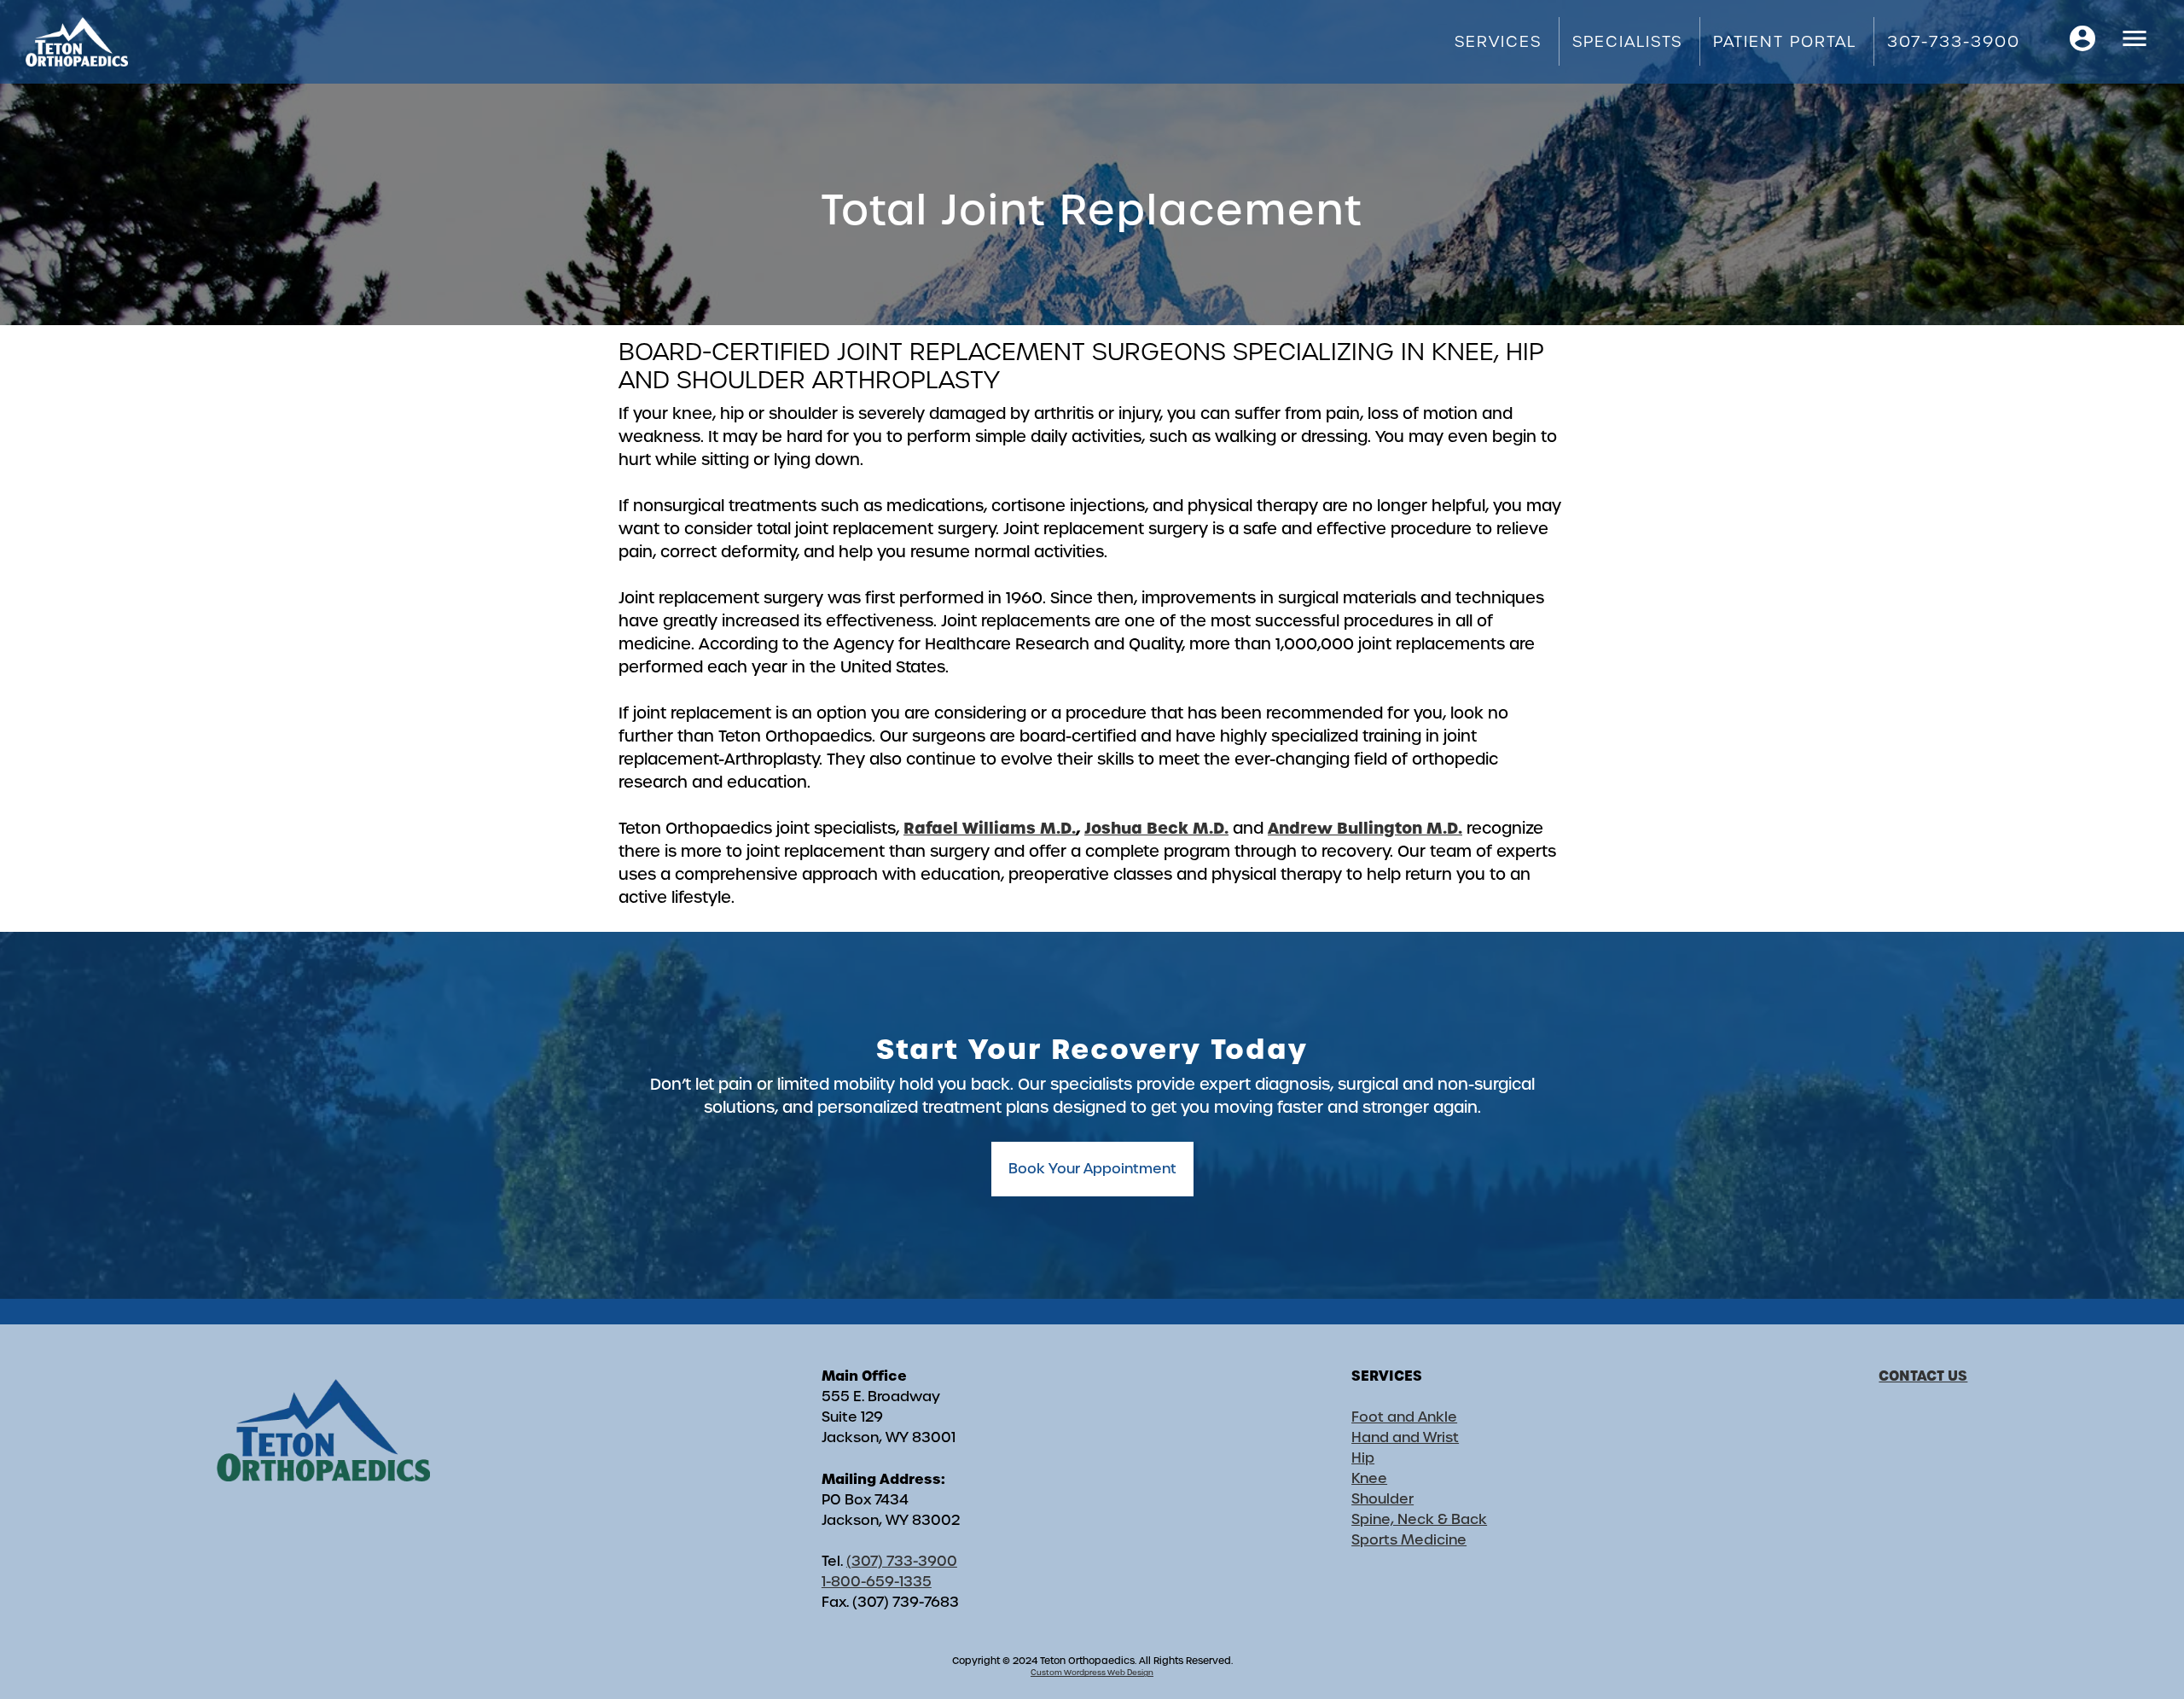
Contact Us (1923, 1376)
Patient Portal (1785, 41)
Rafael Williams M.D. (990, 828)
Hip (1363, 1458)
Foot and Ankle (1404, 1417)
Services (1498, 41)
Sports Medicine (1409, 1540)
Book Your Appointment (1092, 1169)
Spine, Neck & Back (1419, 1519)
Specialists (1627, 41)
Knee (1369, 1478)
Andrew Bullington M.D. (1365, 828)
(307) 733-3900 (902, 1561)
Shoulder (1382, 1499)
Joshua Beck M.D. (1156, 828)
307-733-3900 (1954, 41)
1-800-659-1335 (877, 1582)
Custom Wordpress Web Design (1092, 1673)
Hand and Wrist (1405, 1437)
